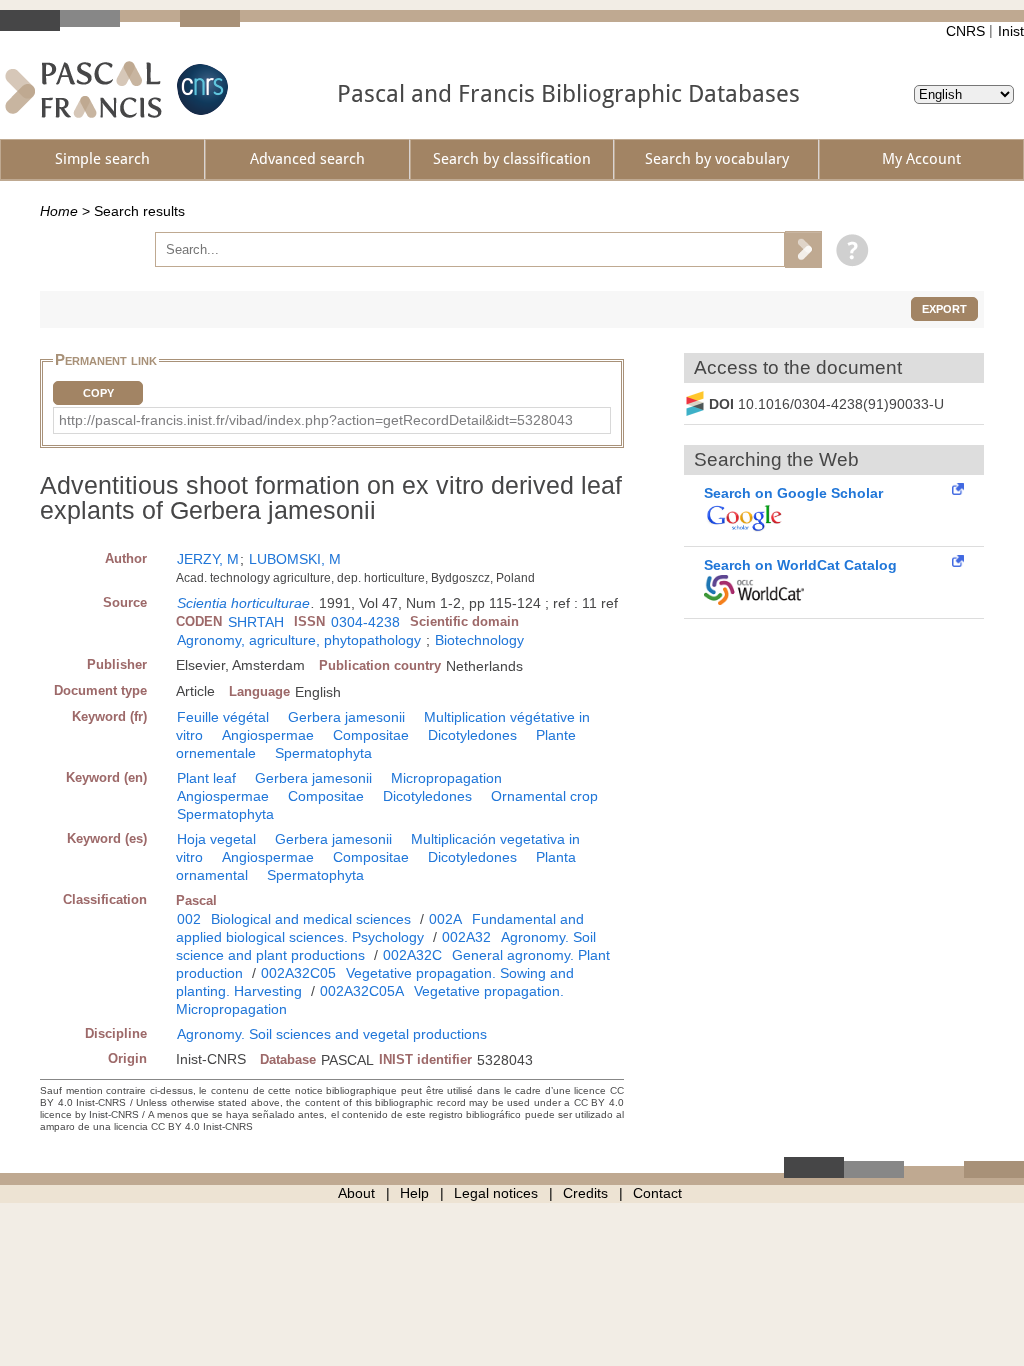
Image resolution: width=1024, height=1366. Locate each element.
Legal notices (496, 1193)
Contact (657, 1193)
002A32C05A (362, 991)
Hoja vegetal (216, 839)
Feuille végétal (223, 717)
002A (445, 919)
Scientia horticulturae (243, 603)
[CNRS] (200, 89)
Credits (585, 1193)
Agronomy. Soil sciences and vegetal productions (332, 1034)
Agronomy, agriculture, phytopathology (299, 640)
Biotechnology (479, 640)
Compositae (371, 735)
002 (189, 919)
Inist (1011, 31)
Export (944, 309)
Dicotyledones (472, 735)
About (356, 1193)
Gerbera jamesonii (346, 717)
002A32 (466, 937)
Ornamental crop (544, 796)
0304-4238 (365, 622)
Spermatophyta (323, 753)
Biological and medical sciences (311, 919)
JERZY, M (208, 559)
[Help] (847, 249)
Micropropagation (446, 778)
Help (414, 1193)
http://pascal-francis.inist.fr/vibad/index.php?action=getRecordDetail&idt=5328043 (316, 420)
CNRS (965, 31)
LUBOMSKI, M (295, 559)
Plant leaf (206, 778)
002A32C (412, 955)
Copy (98, 393)
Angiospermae (268, 735)
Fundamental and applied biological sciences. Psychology (380, 928)
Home (59, 211)
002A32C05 (298, 973)
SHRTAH (256, 622)
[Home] (83, 89)
